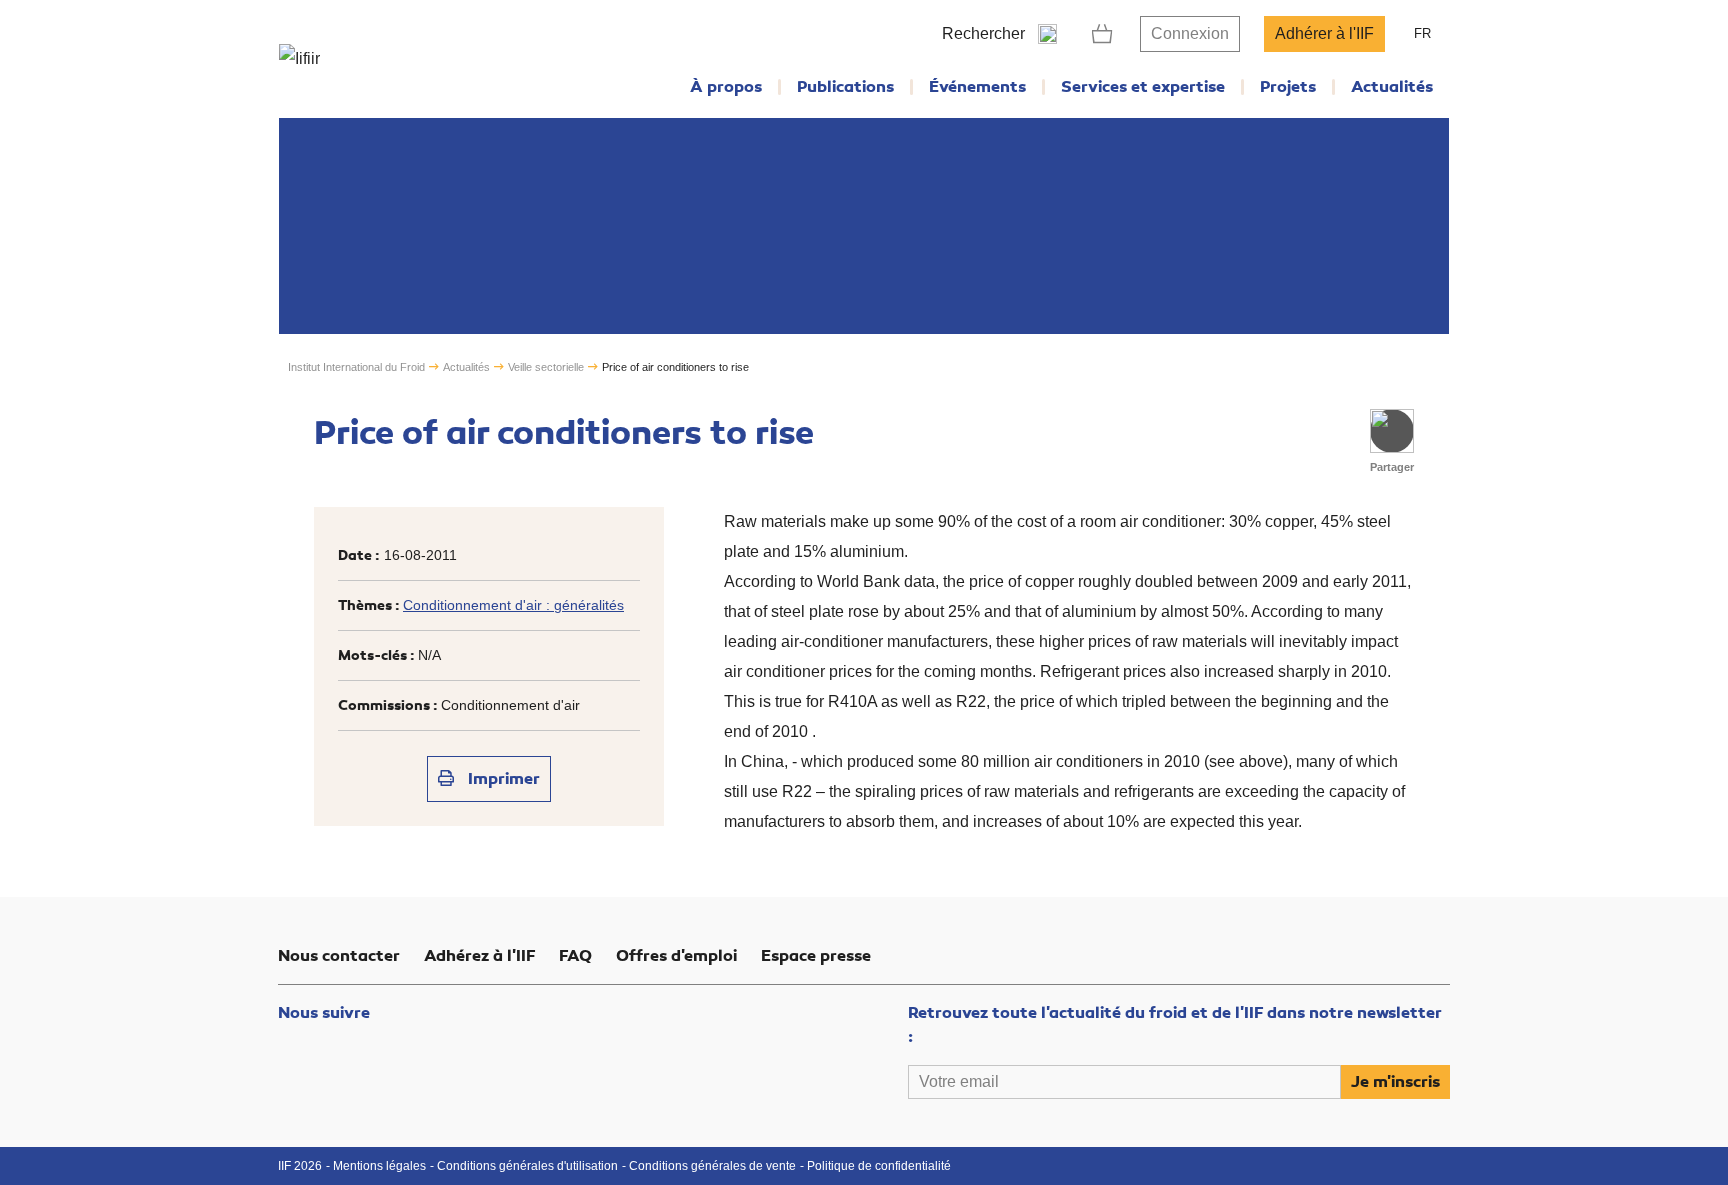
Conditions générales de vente (712, 1166)
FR (1422, 33)
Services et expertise (1143, 87)
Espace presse (816, 956)
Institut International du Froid (356, 367)
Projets (1288, 87)
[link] (1102, 34)
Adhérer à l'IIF (1324, 33)
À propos (726, 87)
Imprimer (502, 779)
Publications (845, 87)
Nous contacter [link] (339, 956)
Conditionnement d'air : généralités (513, 605)
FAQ (575, 956)
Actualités (1392, 87)
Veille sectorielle (546, 367)
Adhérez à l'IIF (479, 956)
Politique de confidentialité (879, 1166)
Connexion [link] (1190, 33)
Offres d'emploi (676, 956)
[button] (1392, 431)
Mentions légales (379, 1166)
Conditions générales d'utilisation (527, 1166)
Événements (977, 87)
